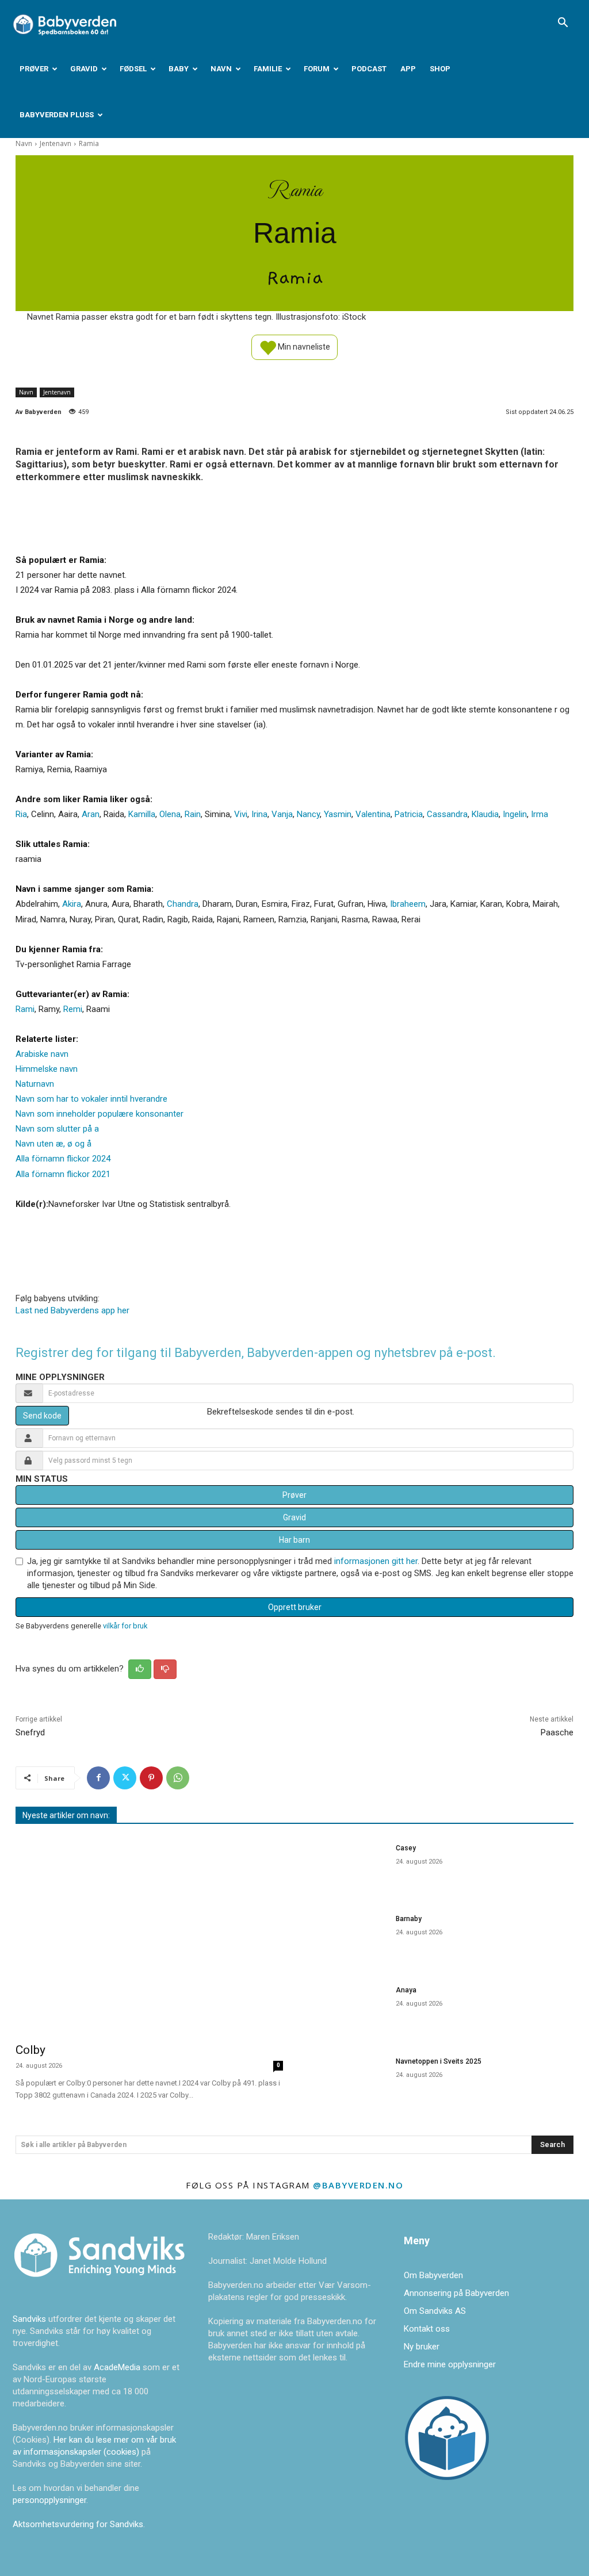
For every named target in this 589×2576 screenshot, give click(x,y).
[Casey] (346, 1867)
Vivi (241, 814)
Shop (440, 69)
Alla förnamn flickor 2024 (63, 1159)
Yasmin (338, 814)
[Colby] (149, 1935)
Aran (91, 814)
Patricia (409, 814)
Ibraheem (408, 904)
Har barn (294, 1540)
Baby (179, 69)
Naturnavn (35, 1084)
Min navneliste (303, 346)
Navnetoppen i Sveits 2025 (439, 2061)
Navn (221, 69)
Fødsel (133, 69)
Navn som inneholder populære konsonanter (100, 1114)
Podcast (369, 69)
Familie (268, 69)
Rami (25, 1009)
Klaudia (485, 814)
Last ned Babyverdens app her (72, 1310)
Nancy (308, 814)
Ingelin (515, 814)
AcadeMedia (118, 2367)
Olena (170, 814)
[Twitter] (125, 1778)
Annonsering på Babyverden (456, 2293)
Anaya (406, 1990)
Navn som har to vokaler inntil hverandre (91, 1099)
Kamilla (142, 814)
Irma (540, 814)
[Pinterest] (151, 1778)
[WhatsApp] (178, 1778)
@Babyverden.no (358, 2185)
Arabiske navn (42, 1054)
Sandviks (29, 2319)
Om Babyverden (433, 2275)
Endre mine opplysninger (450, 2364)
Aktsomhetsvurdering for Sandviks (78, 2524)
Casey (406, 1848)
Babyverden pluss (57, 115)
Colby (30, 2050)
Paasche (557, 1732)
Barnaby (409, 1919)
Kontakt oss (427, 2329)
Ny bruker (422, 2347)
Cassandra (447, 814)
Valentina (373, 814)
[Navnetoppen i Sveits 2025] (346, 2080)
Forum (317, 69)
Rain (193, 814)
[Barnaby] (346, 1938)
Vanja (282, 814)
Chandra (183, 904)
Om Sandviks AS (435, 2311)
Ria (21, 814)
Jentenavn (56, 143)
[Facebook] (98, 1778)
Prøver (34, 69)
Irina (259, 814)
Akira (72, 904)
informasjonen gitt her (376, 1561)
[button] (563, 24)
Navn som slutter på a (57, 1129)
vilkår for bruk (125, 1626)
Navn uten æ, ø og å (53, 1144)
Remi (73, 1009)
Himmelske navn (47, 1069)
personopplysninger (49, 2500)
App (408, 69)
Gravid (84, 69)
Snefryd (30, 1732)
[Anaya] (346, 2009)
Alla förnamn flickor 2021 (63, 1174)
